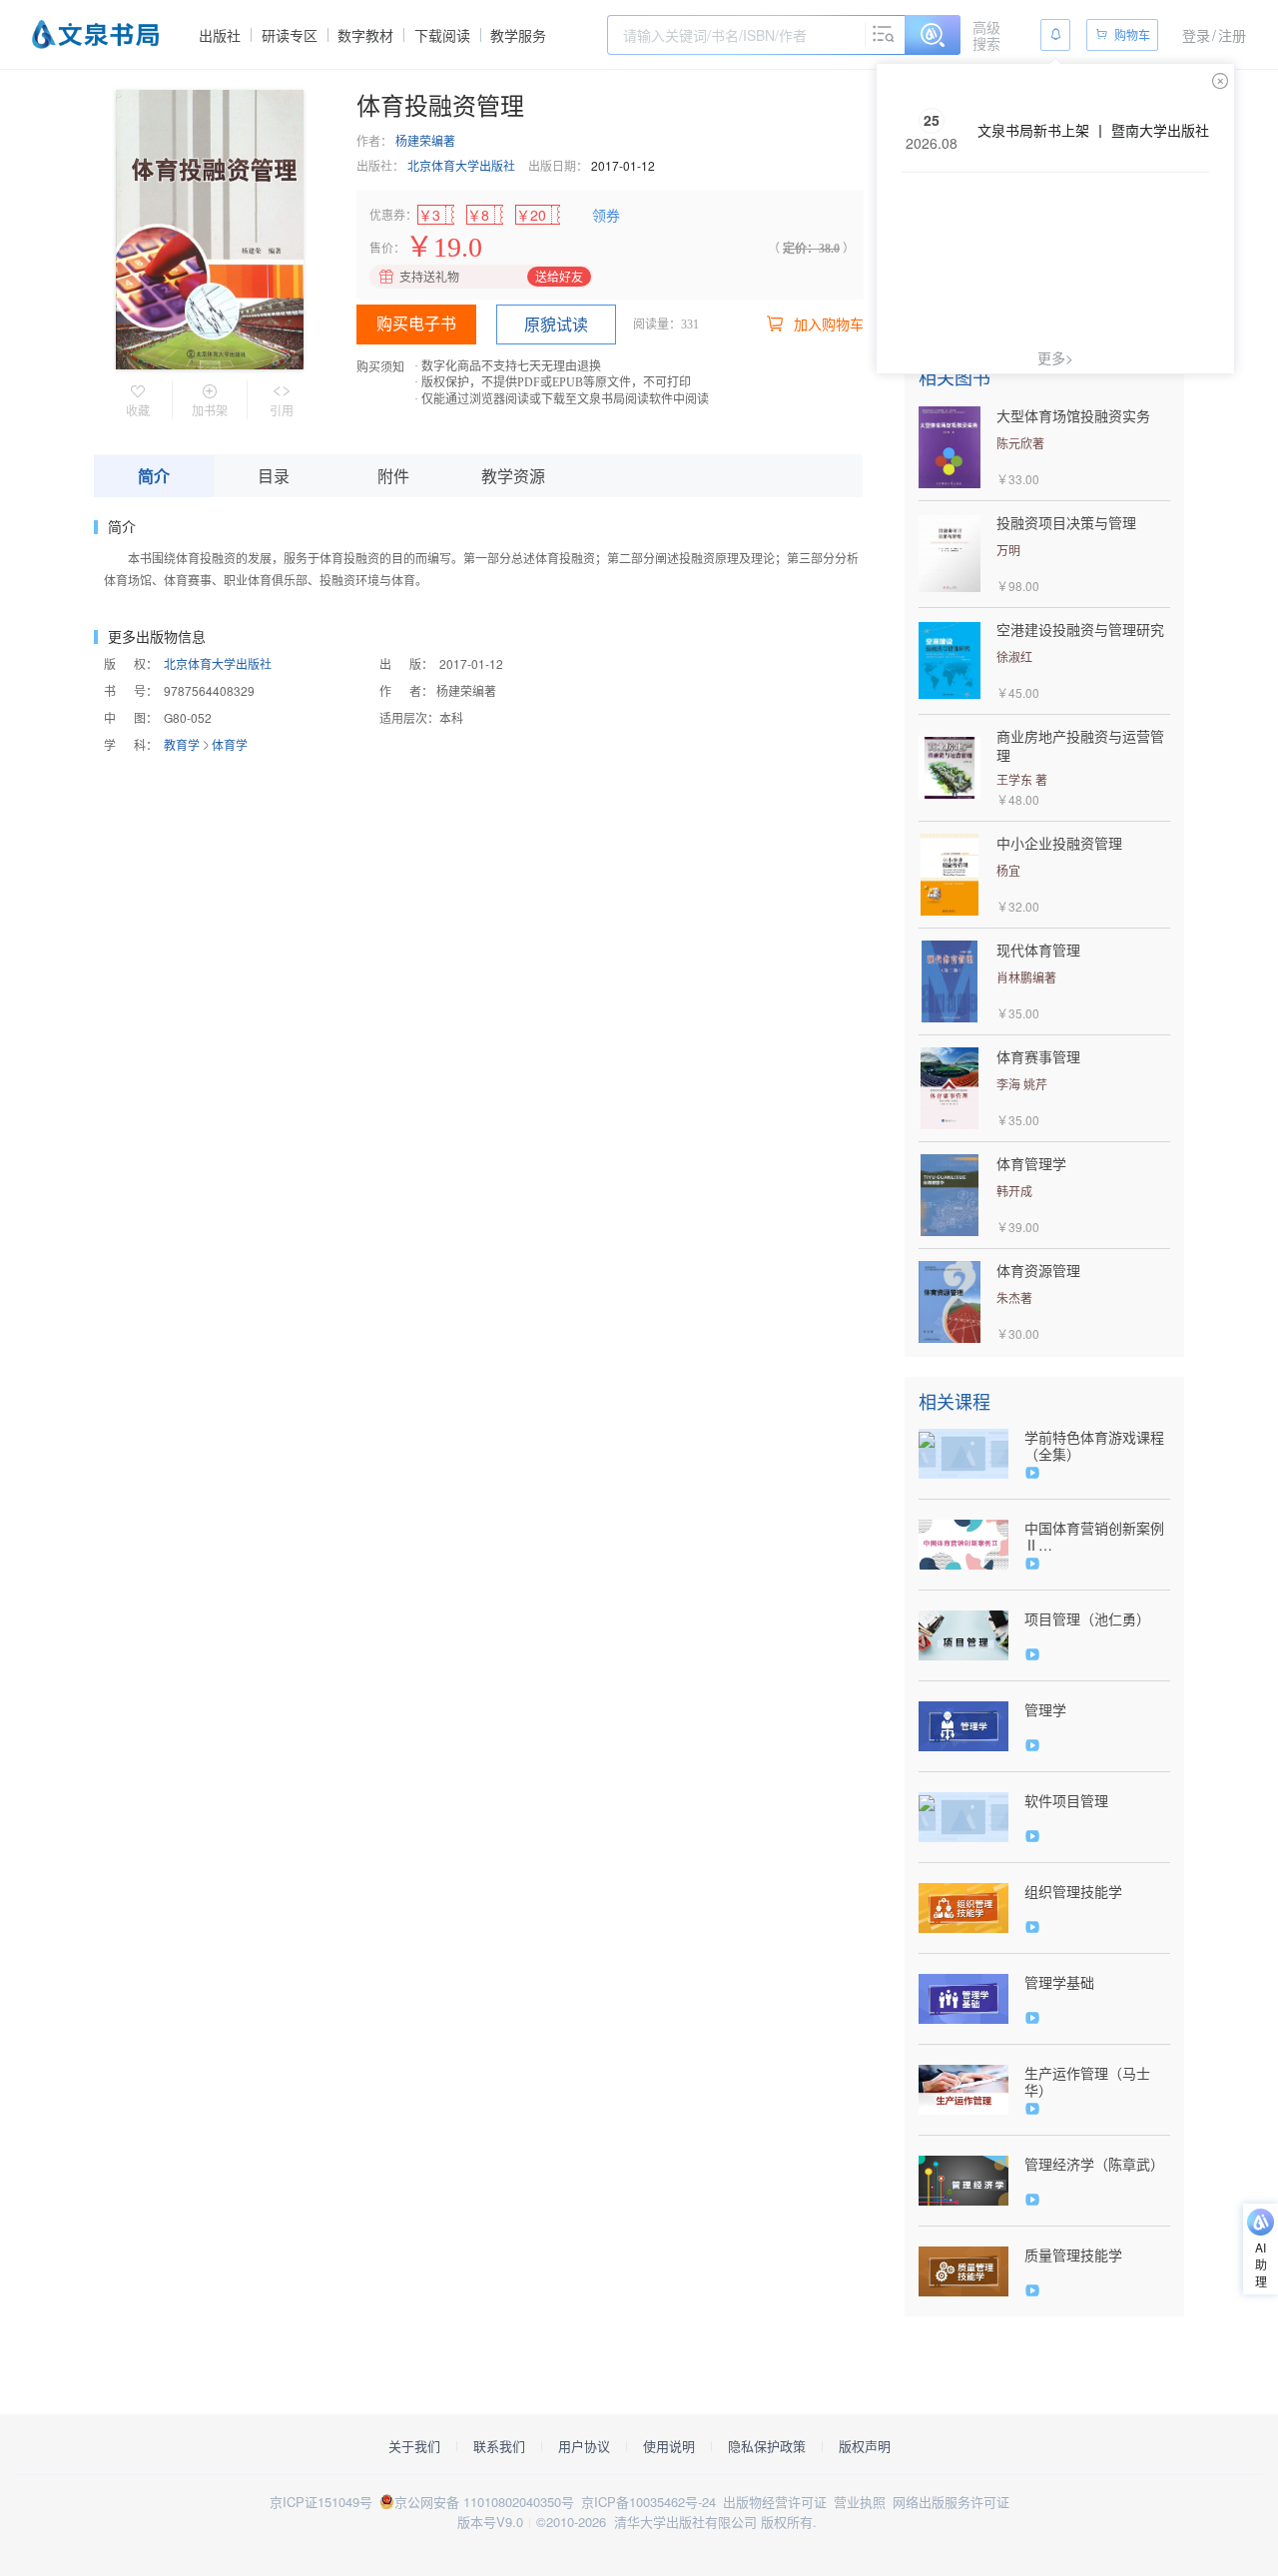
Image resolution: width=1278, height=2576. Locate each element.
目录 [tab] (274, 476)
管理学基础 (1059, 1982)
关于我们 (414, 2446)
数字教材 (365, 35)
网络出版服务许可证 (951, 2502)
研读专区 (290, 35)
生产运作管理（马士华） (1087, 2082)
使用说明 (669, 2446)
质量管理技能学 (1073, 2255)
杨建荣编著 (425, 140)
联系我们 (499, 2446)
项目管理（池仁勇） (1087, 1619)
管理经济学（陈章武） (1094, 2164)
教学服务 (518, 35)
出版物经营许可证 (775, 2502)
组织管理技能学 (1073, 1892)
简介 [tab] (154, 476)
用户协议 (584, 2446)
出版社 (220, 35)
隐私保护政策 (767, 2446)
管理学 (1045, 1710)
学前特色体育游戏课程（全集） (1094, 1446)
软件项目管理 (1066, 1801)
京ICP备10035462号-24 (648, 2502)
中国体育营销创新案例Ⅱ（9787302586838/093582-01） (1097, 1537)
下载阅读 (442, 35)
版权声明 (865, 2446)
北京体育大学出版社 (461, 165)
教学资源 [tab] (513, 476)
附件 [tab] (393, 476)
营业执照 (860, 2502)
